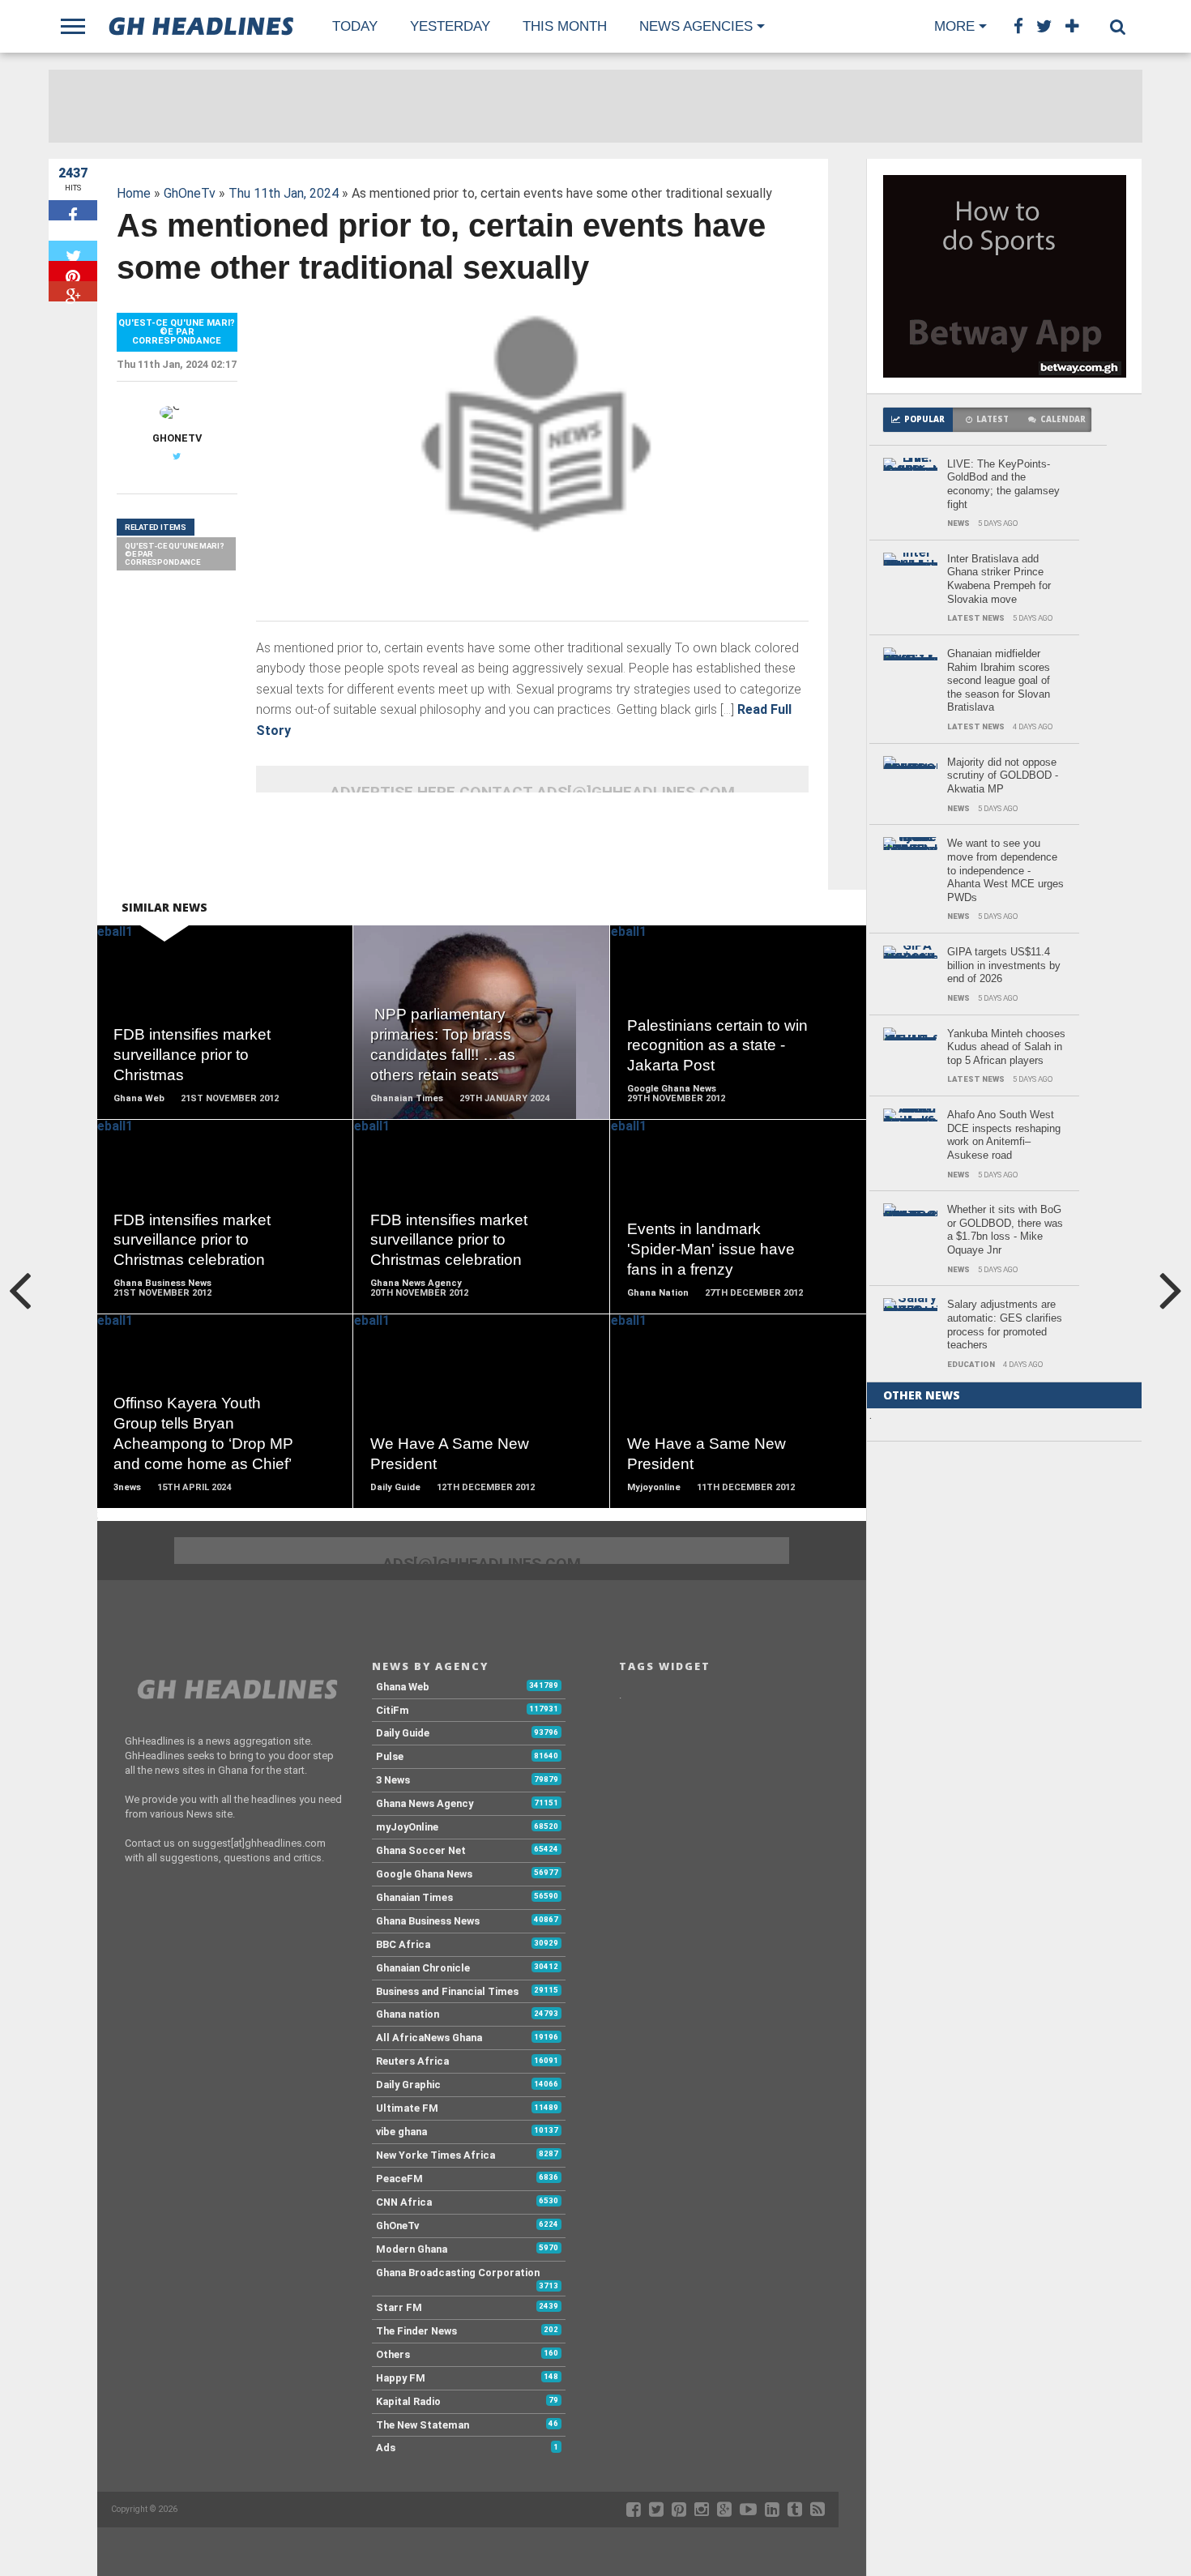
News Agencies (696, 26)
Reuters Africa (412, 2061)
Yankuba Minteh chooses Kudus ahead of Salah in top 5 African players (1006, 1047)
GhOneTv (190, 193)
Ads (386, 2448)
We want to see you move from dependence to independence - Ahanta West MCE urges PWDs (1005, 870)
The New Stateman (423, 2425)
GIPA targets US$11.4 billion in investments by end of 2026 (1004, 965)
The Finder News (416, 2331)
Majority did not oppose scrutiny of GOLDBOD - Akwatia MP (1003, 775)
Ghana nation (408, 2014)
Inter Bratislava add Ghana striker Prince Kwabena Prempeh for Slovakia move (999, 579)
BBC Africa (403, 1944)
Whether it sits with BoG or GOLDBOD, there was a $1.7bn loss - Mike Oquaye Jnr (1005, 1230)
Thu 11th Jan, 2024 (284, 193)
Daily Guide (403, 1733)
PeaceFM (399, 2179)
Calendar (1063, 419)
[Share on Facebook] (73, 210)
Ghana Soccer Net (421, 1850)
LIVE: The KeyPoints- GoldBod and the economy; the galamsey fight (1003, 484)
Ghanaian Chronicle (423, 1968)
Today (355, 26)
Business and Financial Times (447, 1991)
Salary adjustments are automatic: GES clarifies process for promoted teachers (1005, 1324)
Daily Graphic (408, 2085)
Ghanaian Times (414, 1897)
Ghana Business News (428, 1921)
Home (134, 193)
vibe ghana (401, 2132)
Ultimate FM (407, 2108)
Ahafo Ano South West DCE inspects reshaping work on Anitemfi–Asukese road (1004, 1135)
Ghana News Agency (425, 1803)
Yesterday (450, 26)
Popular (924, 419)
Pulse (390, 1756)
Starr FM (399, 2307)
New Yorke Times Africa (435, 2155)
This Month (565, 26)
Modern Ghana (412, 2249)
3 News (393, 1780)
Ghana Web (403, 1687)
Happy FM (401, 2378)
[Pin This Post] (73, 271)
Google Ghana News (424, 1874)
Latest (992, 419)
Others (393, 2354)
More (954, 26)
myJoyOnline (407, 1827)
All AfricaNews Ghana (429, 2038)
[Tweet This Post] (73, 251)
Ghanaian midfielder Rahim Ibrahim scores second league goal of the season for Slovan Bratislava (999, 681)
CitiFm (393, 1710)
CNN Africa (404, 2202)
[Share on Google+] (73, 291)
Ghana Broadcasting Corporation (458, 2273)
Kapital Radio (408, 2401)
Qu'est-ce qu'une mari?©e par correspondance (175, 553)
